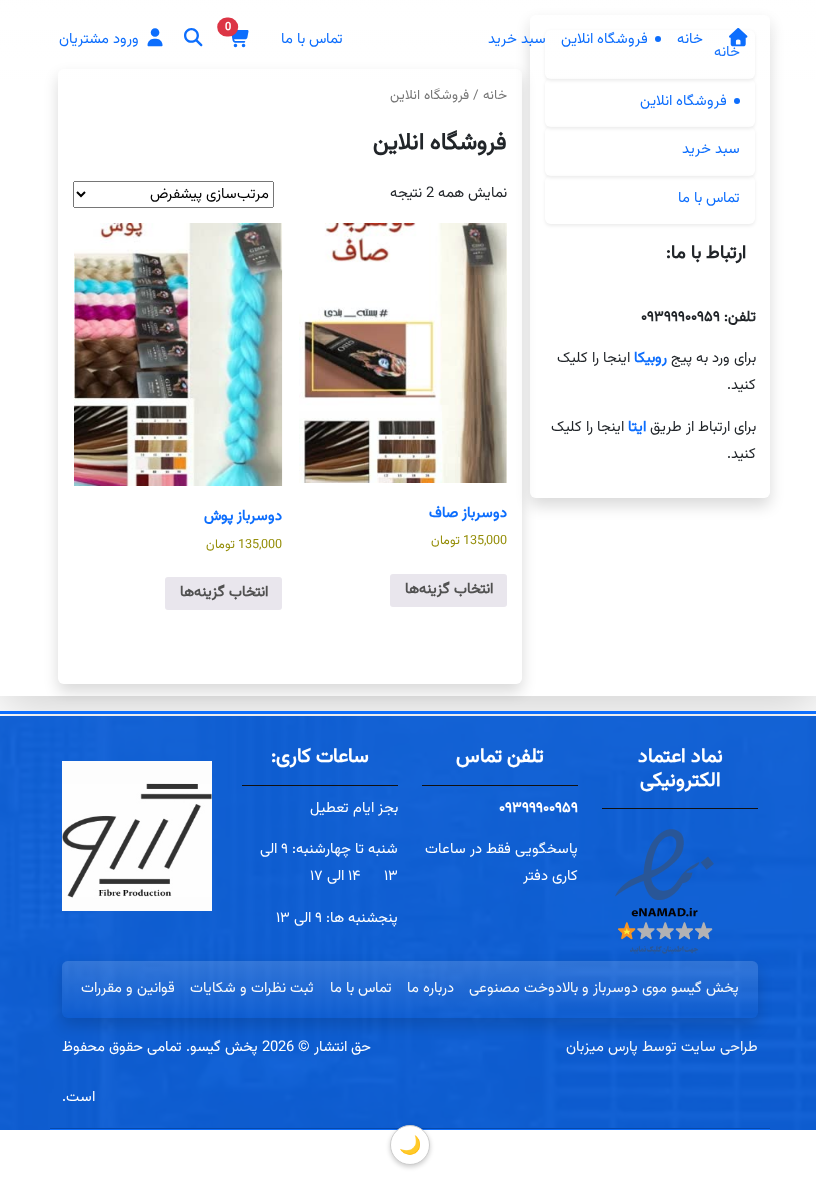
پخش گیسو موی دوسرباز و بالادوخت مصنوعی (604, 988)
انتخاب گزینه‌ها (448, 589)
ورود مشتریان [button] (101, 39)
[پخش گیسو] (737, 40)
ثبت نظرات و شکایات (252, 988)
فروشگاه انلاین (604, 39)
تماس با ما (312, 39)
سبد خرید (517, 39)
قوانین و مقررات (128, 988)
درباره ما (430, 988)
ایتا (634, 427)
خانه (690, 39)
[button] (239, 39)
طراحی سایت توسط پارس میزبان (662, 1047)
